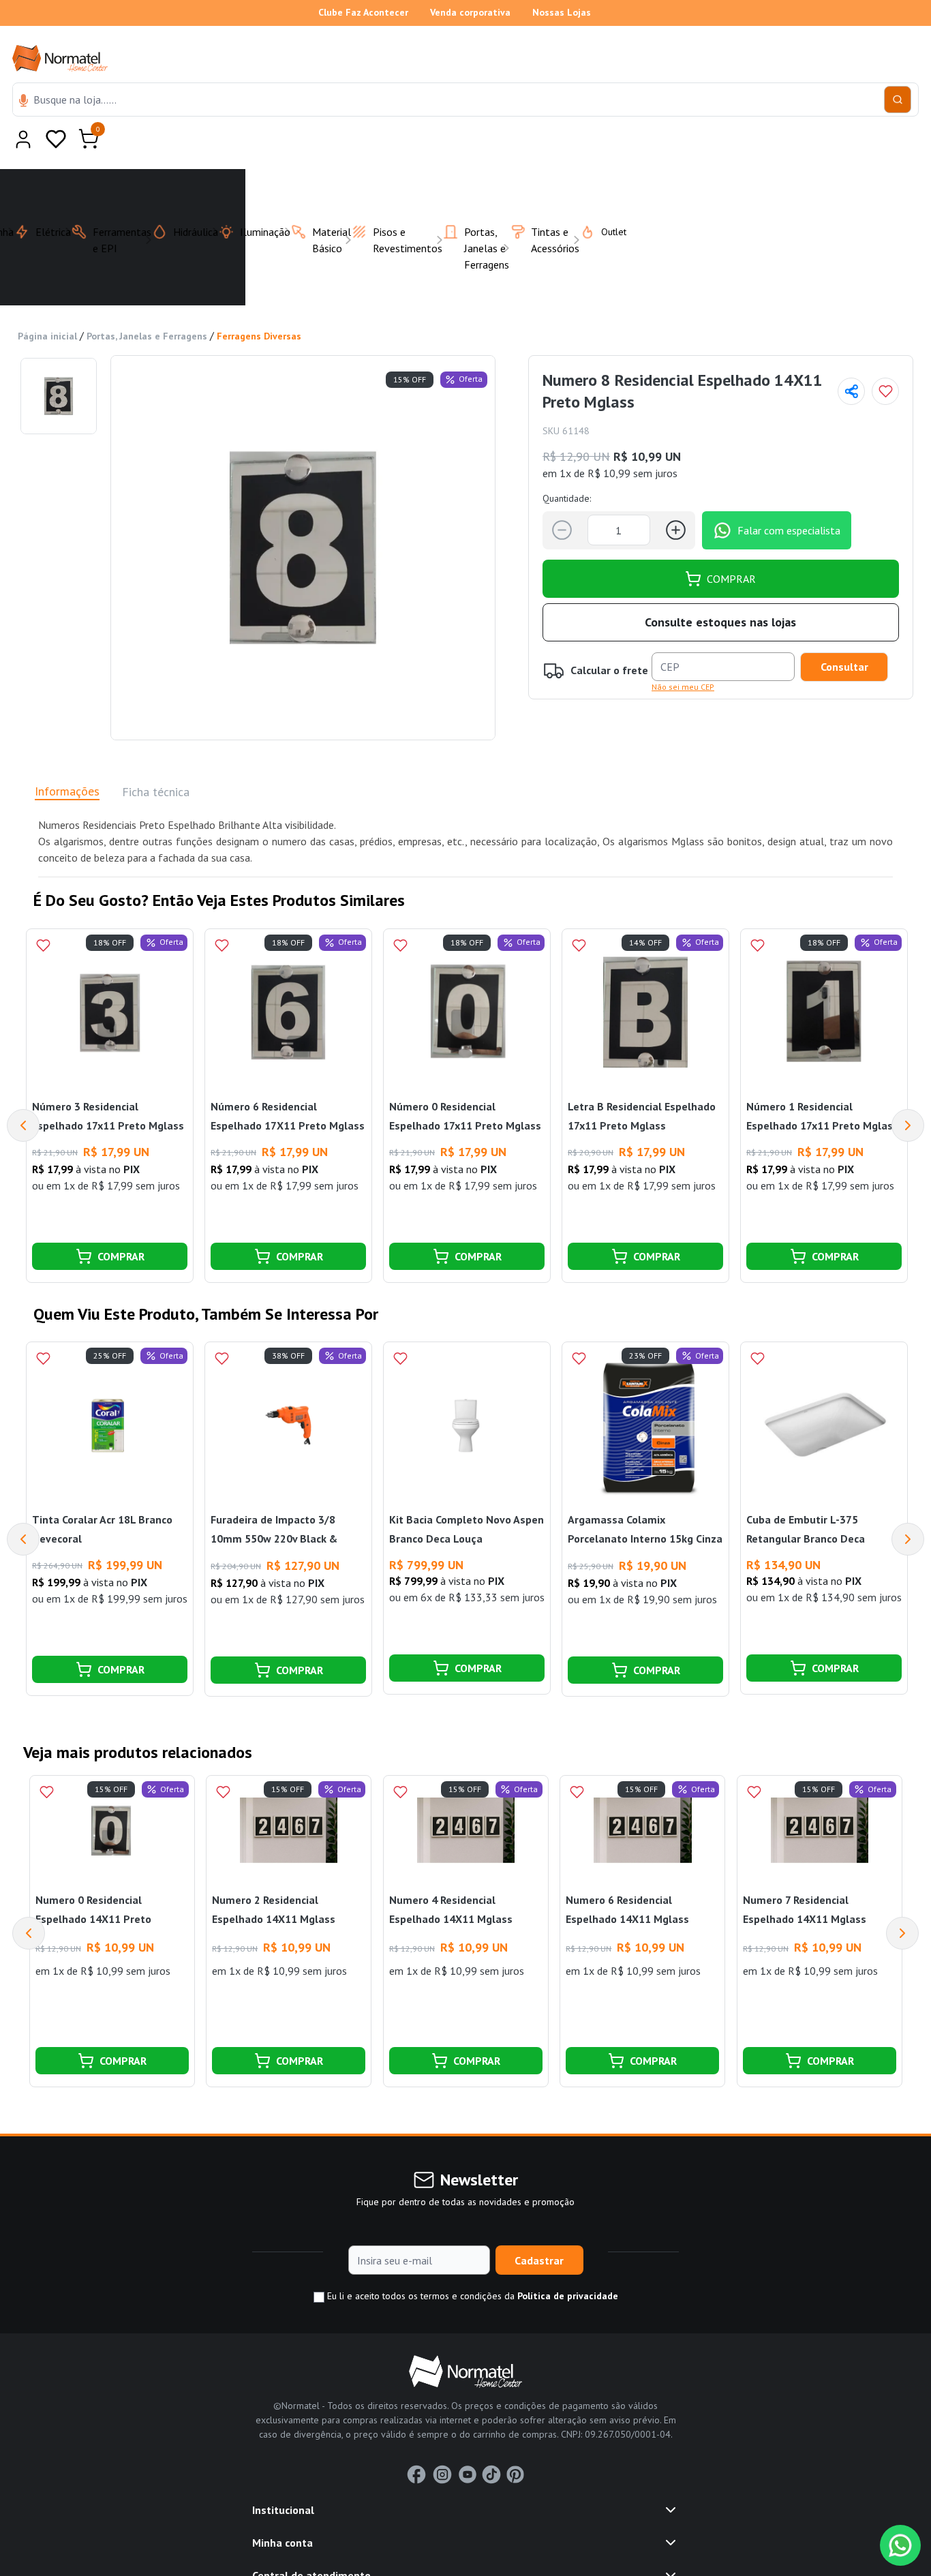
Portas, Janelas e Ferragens (147, 303)
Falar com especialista (789, 497)
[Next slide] (902, 1900)
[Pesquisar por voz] (24, 102)
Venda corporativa (470, 12)
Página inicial (47, 303)
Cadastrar (539, 2227)
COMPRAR (731, 545)
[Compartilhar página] (851, 358)
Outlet (606, 198)
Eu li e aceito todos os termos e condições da (471, 2262)
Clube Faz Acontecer (363, 12)
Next (908, 1092)
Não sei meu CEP (683, 653)
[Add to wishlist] (885, 358)
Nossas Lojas (562, 12)
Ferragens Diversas (259, 303)
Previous (23, 1092)
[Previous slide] (29, 1900)
